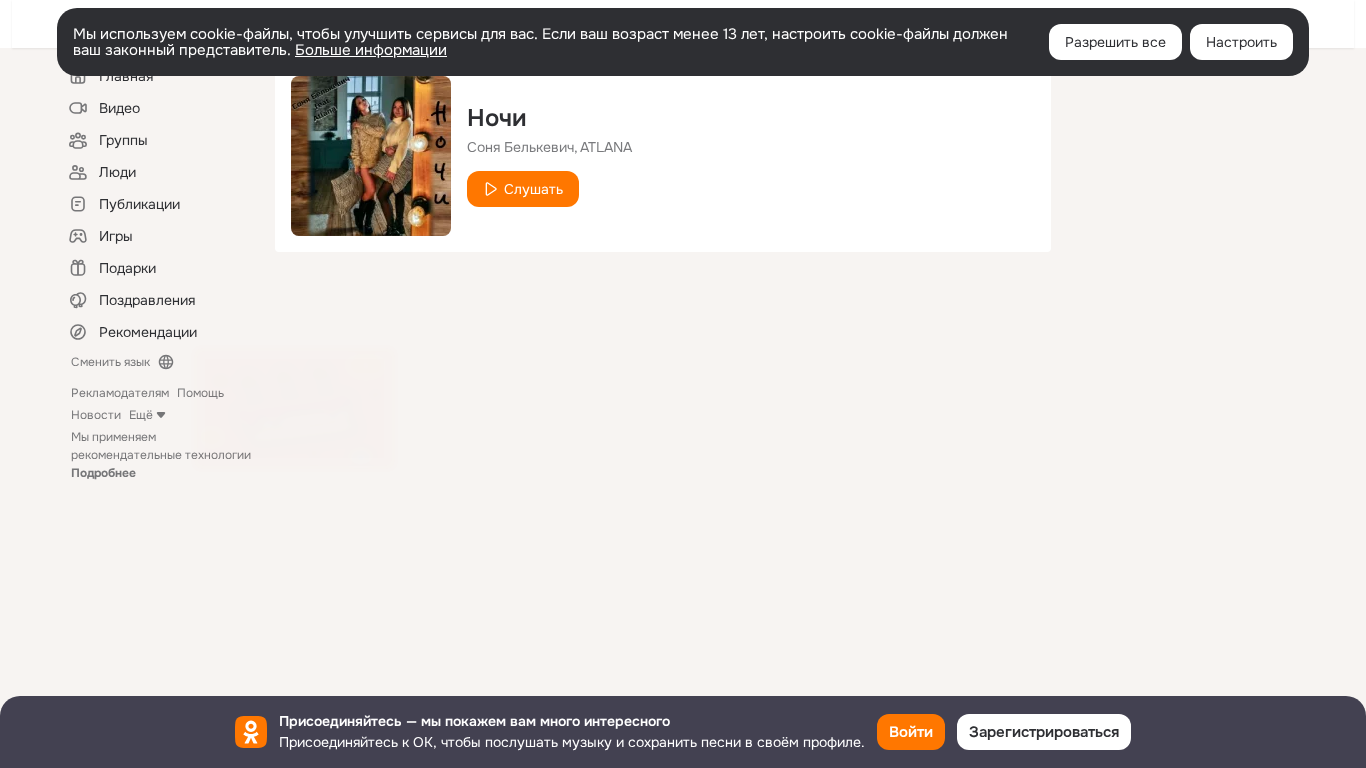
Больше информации (371, 50)
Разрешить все (1115, 42)
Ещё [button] (141, 415)
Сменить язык (110, 362)
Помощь (200, 393)
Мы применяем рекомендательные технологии (161, 455)
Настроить (1241, 42)
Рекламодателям (120, 393)
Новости (96, 415)
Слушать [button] (533, 189)
